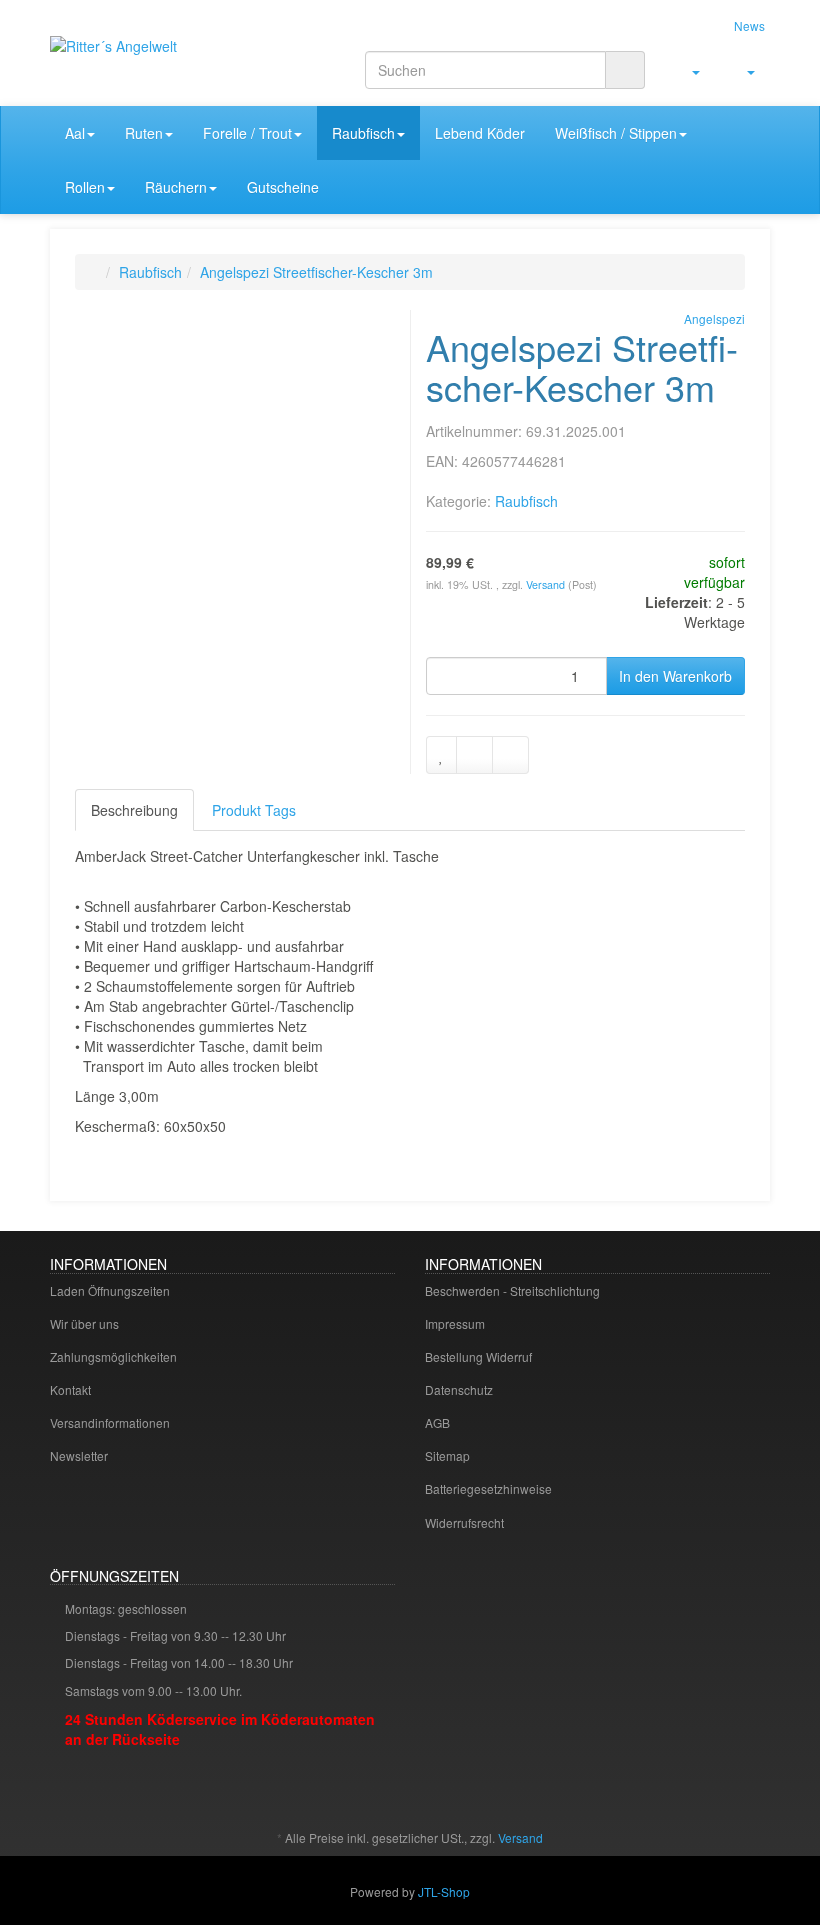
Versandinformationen (110, 1422)
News (749, 25)
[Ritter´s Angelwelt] (160, 63)
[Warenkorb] (742, 71)
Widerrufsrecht (464, 1522)
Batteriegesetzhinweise (488, 1488)
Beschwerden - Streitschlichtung (512, 1290)
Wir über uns (84, 1323)
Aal (75, 133)
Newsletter (79, 1455)
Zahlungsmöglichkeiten (113, 1356)
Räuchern (176, 187)
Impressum (455, 1323)
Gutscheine (283, 187)
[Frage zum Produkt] (510, 755)
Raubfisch (363, 133)
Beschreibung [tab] (134, 810)
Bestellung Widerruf (478, 1356)
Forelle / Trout (247, 133)
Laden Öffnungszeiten (110, 1290)
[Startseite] (95, 272)
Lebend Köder (480, 133)
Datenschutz (459, 1389)
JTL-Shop (444, 1891)
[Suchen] (625, 70)
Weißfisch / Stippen (616, 133)
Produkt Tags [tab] (254, 810)
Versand (547, 584)
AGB (437, 1422)
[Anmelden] (687, 71)
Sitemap (447, 1455)
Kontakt (70, 1389)
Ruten (144, 133)
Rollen (85, 187)
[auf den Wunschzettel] (441, 755)
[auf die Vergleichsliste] (474, 755)
